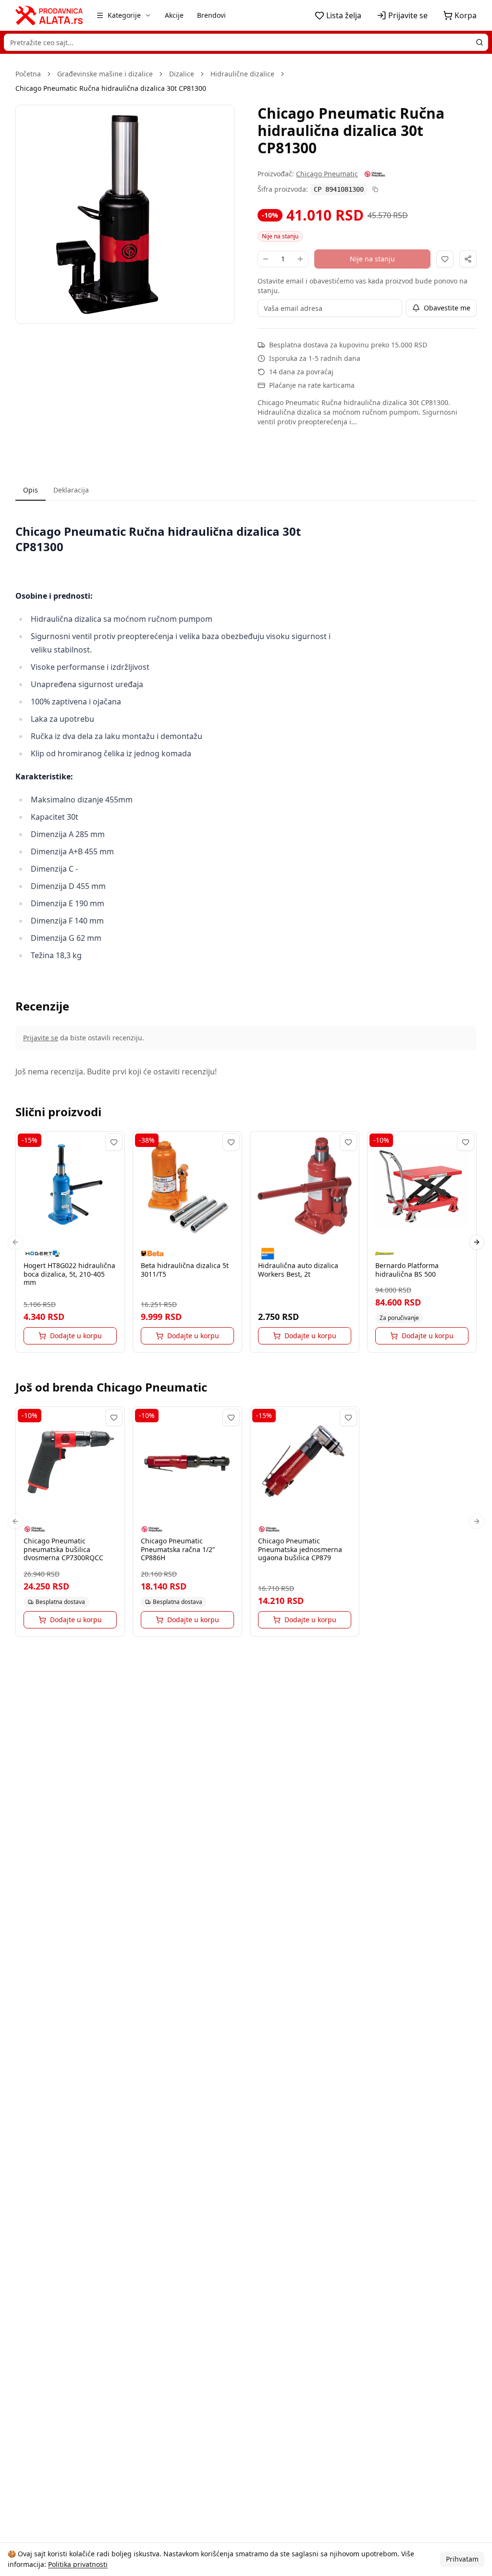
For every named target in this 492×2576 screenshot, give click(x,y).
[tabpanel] (246, 743)
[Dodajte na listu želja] (445, 259)
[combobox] (246, 42)
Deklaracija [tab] (71, 490)
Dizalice (182, 74)
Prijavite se (41, 1038)
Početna (28, 74)
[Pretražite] (480, 42)
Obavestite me (447, 308)
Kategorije (124, 15)
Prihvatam (462, 2559)
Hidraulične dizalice (242, 74)
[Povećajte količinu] (300, 259)
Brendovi (211, 15)
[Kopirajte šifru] (375, 189)
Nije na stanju (372, 259)
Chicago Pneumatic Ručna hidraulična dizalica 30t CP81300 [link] (111, 88)
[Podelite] (468, 259)
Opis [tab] (31, 490)
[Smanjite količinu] (266, 259)
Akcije (174, 15)
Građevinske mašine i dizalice (105, 74)
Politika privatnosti (78, 2564)
